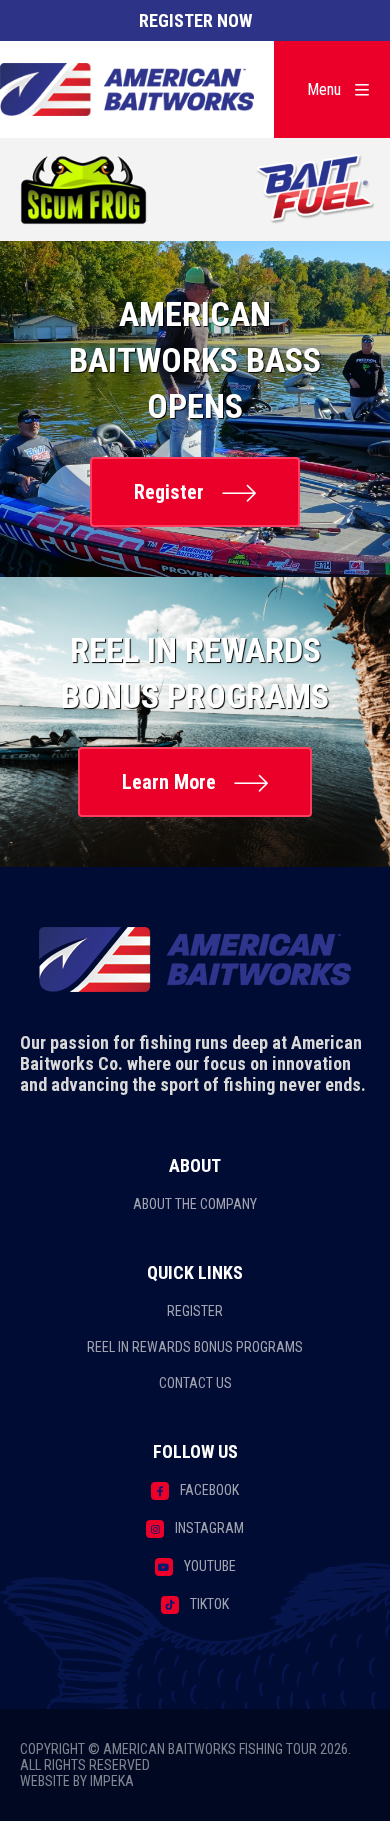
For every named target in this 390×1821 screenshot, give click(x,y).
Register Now (195, 20)
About (195, 1165)
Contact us (195, 1383)
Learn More (169, 782)
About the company (195, 1204)
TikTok (209, 1604)
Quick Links (195, 1272)
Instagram (209, 1528)
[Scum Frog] (85, 191)
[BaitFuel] (315, 191)
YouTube (210, 1566)
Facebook (209, 1490)
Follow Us (195, 1451)
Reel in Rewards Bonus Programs (195, 1347)
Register (169, 492)
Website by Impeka (77, 1781)
